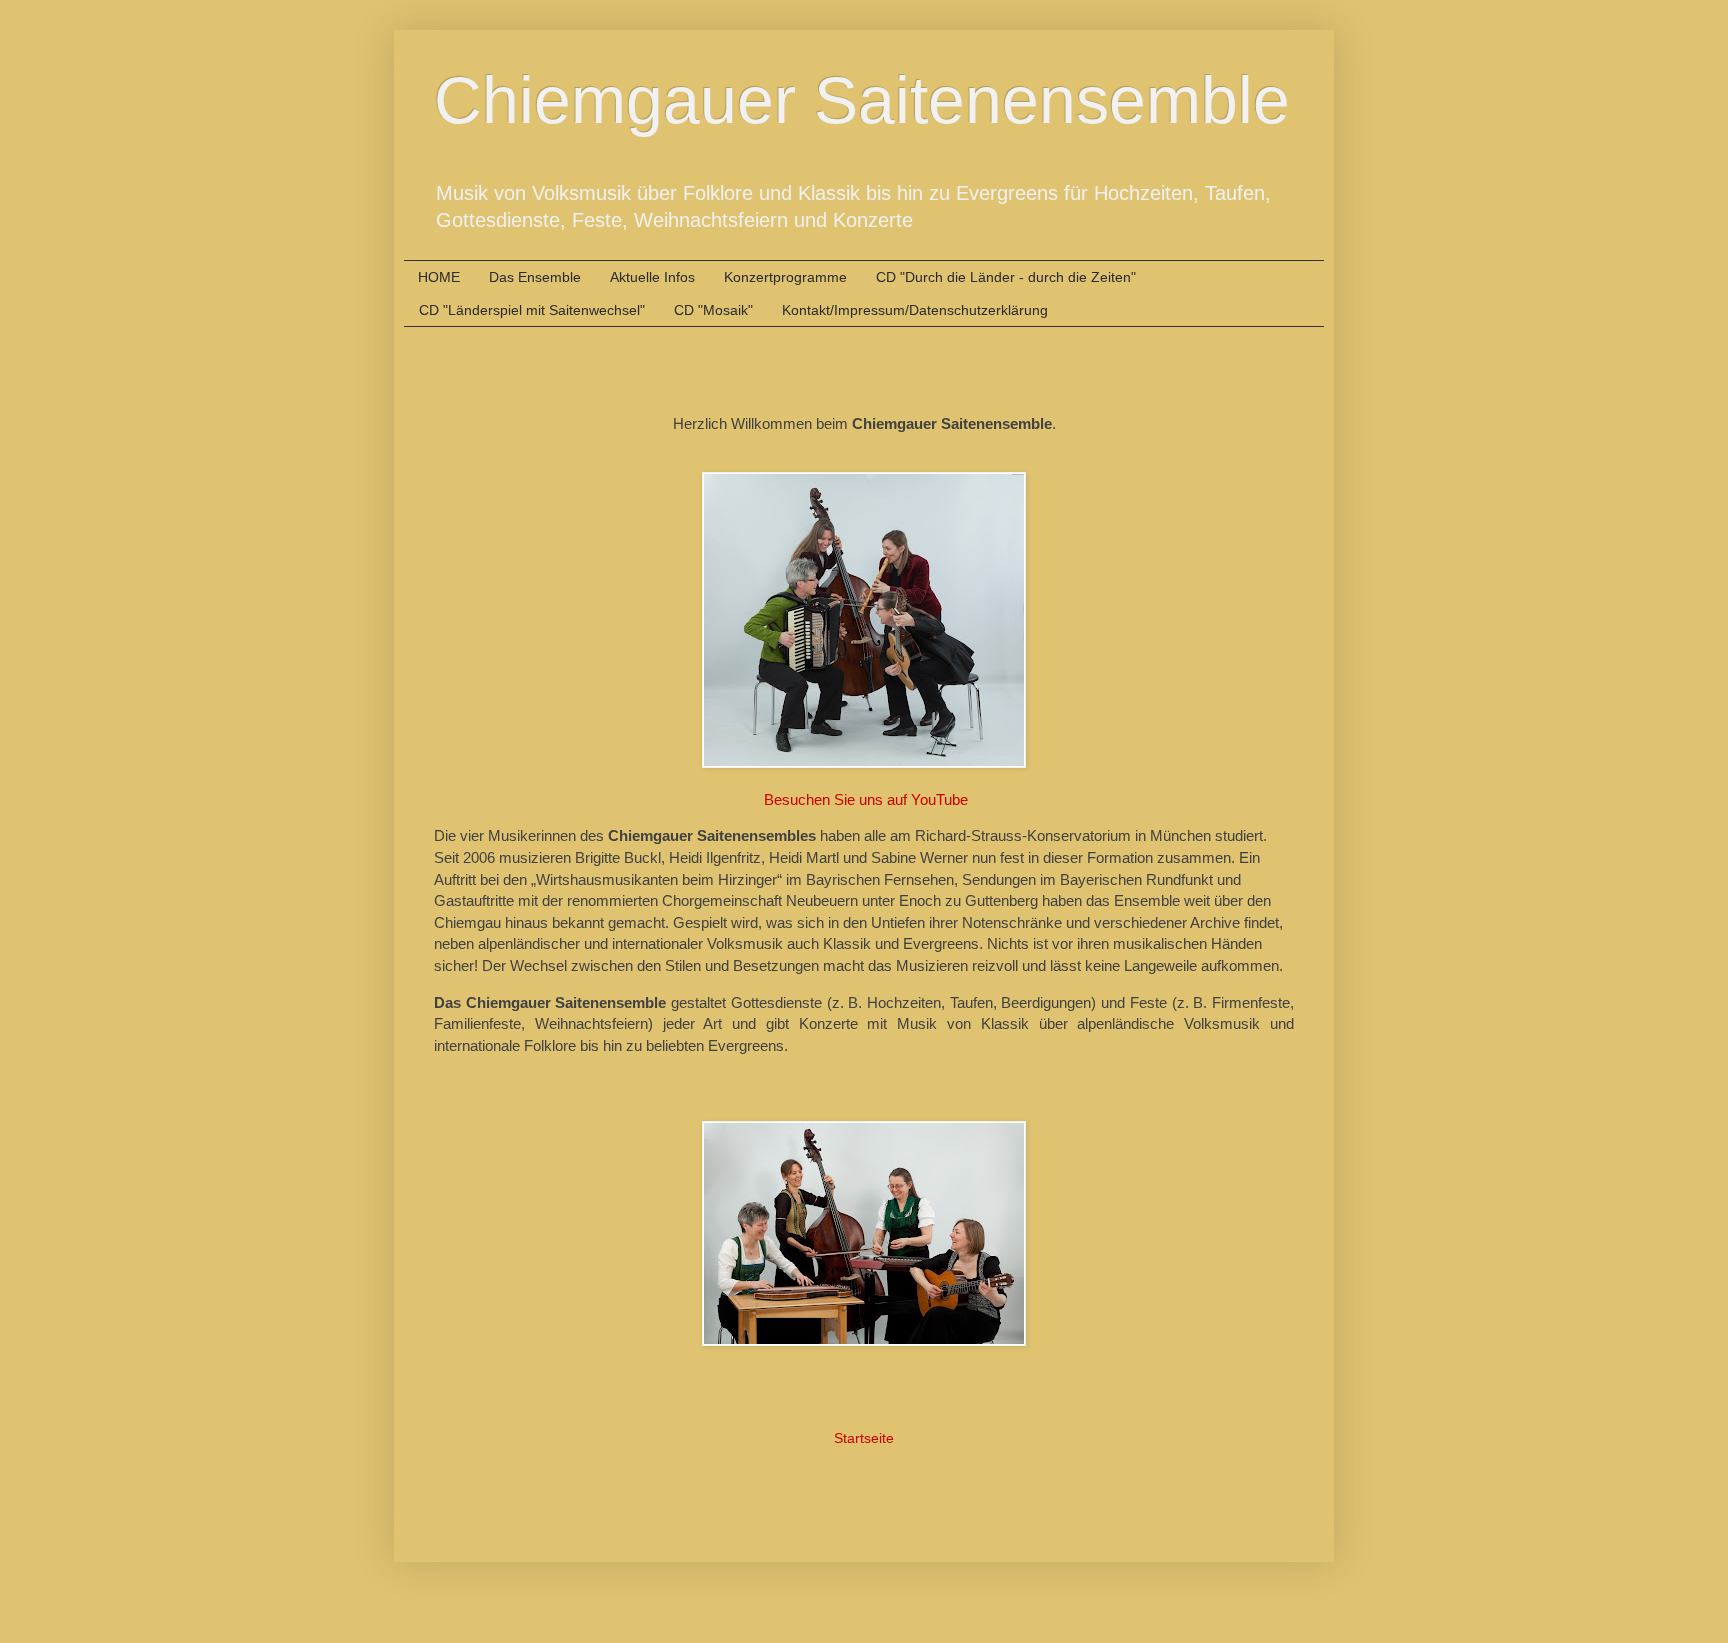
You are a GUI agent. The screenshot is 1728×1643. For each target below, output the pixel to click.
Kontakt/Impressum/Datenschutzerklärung (915, 310)
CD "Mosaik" (713, 310)
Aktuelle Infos (652, 277)
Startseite (864, 1438)
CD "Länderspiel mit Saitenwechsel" (532, 310)
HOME (439, 277)
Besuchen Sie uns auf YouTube (866, 799)
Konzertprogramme (785, 277)
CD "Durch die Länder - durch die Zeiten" (1006, 277)
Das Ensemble (535, 277)
